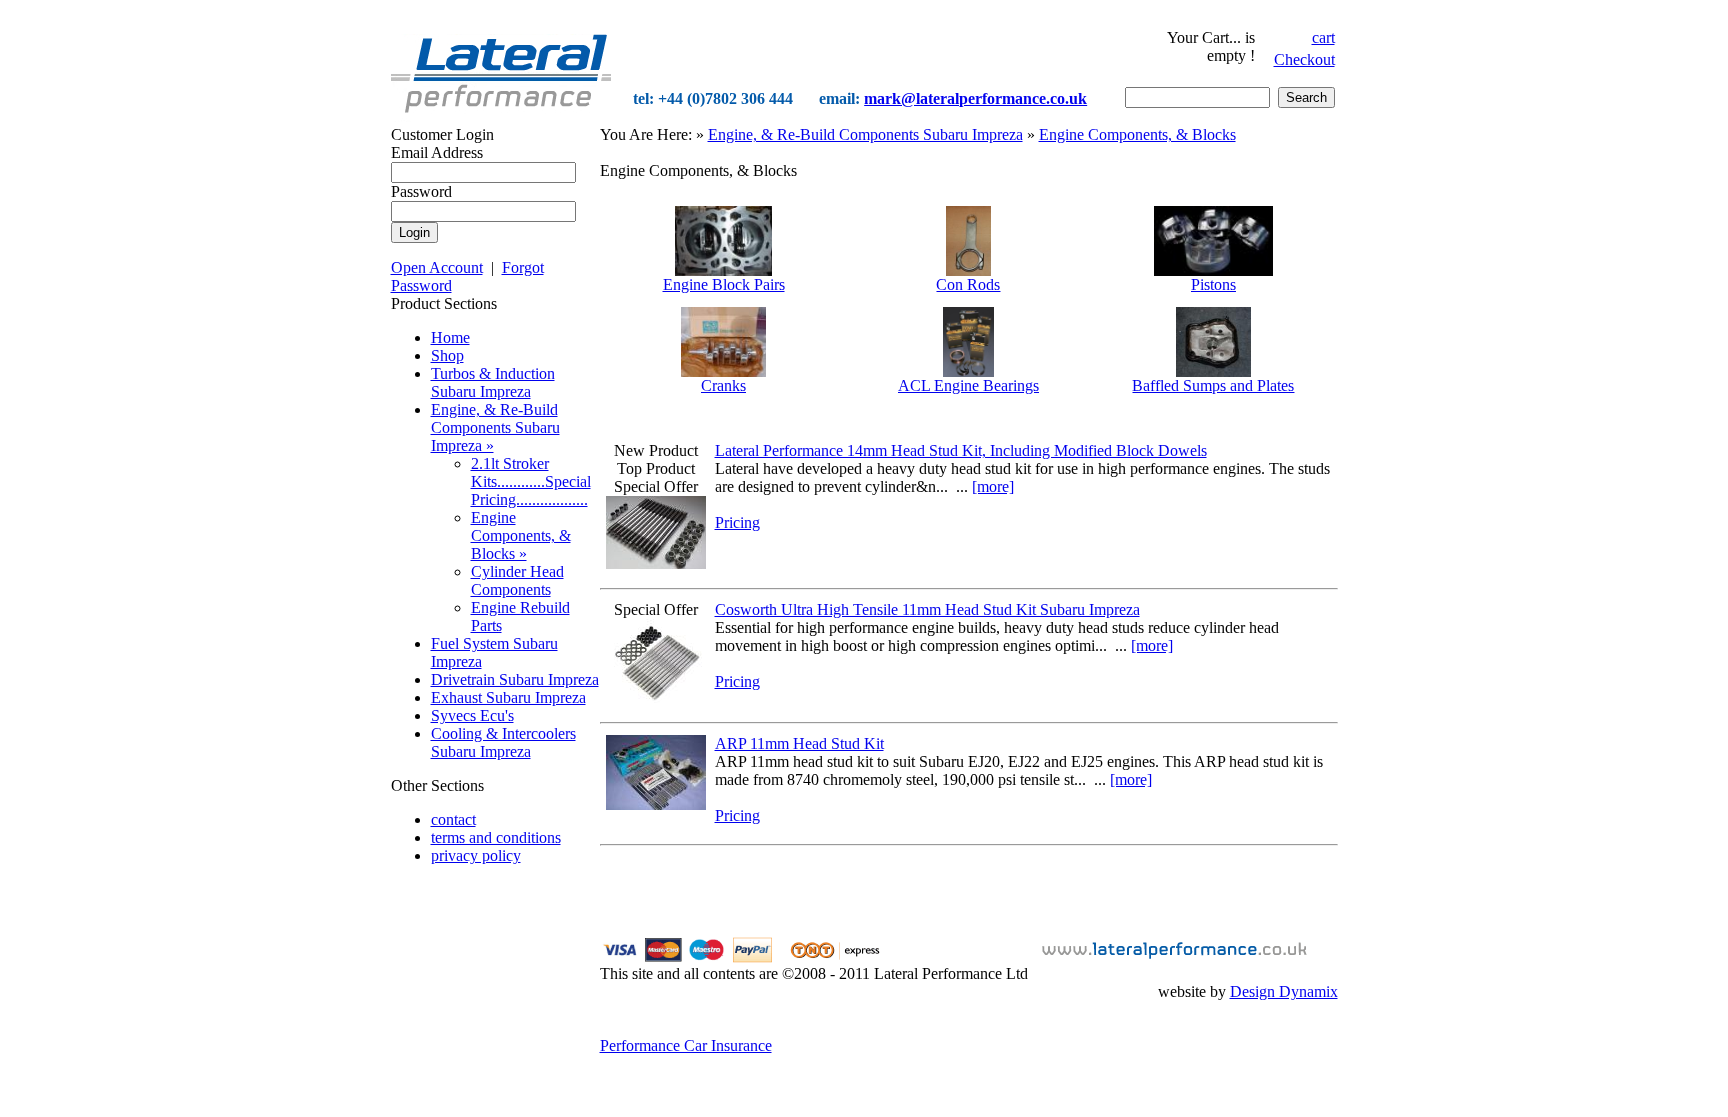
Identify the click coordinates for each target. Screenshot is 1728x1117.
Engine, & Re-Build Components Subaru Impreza (865, 134)
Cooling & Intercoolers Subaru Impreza (503, 742)
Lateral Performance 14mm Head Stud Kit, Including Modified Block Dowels (961, 450)
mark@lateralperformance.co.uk (975, 98)
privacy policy (476, 855)
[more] (993, 486)
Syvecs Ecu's (472, 715)
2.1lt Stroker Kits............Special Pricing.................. (531, 481)
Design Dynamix (1284, 991)
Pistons (1213, 284)
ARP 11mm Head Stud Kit (799, 743)
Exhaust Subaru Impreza (508, 697)
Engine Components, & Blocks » (521, 535)
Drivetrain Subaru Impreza (515, 679)
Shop (447, 355)
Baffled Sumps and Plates (1213, 385)
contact (453, 819)
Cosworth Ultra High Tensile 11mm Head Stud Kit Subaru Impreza (927, 609)
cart (1323, 37)
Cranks (723, 385)
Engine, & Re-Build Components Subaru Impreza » (495, 427)
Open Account (437, 267)
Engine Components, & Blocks (1137, 134)
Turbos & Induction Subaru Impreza (493, 382)
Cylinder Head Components (517, 580)
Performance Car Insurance (686, 1045)
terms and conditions (496, 837)
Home (450, 337)
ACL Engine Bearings (968, 385)
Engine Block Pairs (724, 284)
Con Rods (968, 284)
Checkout (1304, 59)
